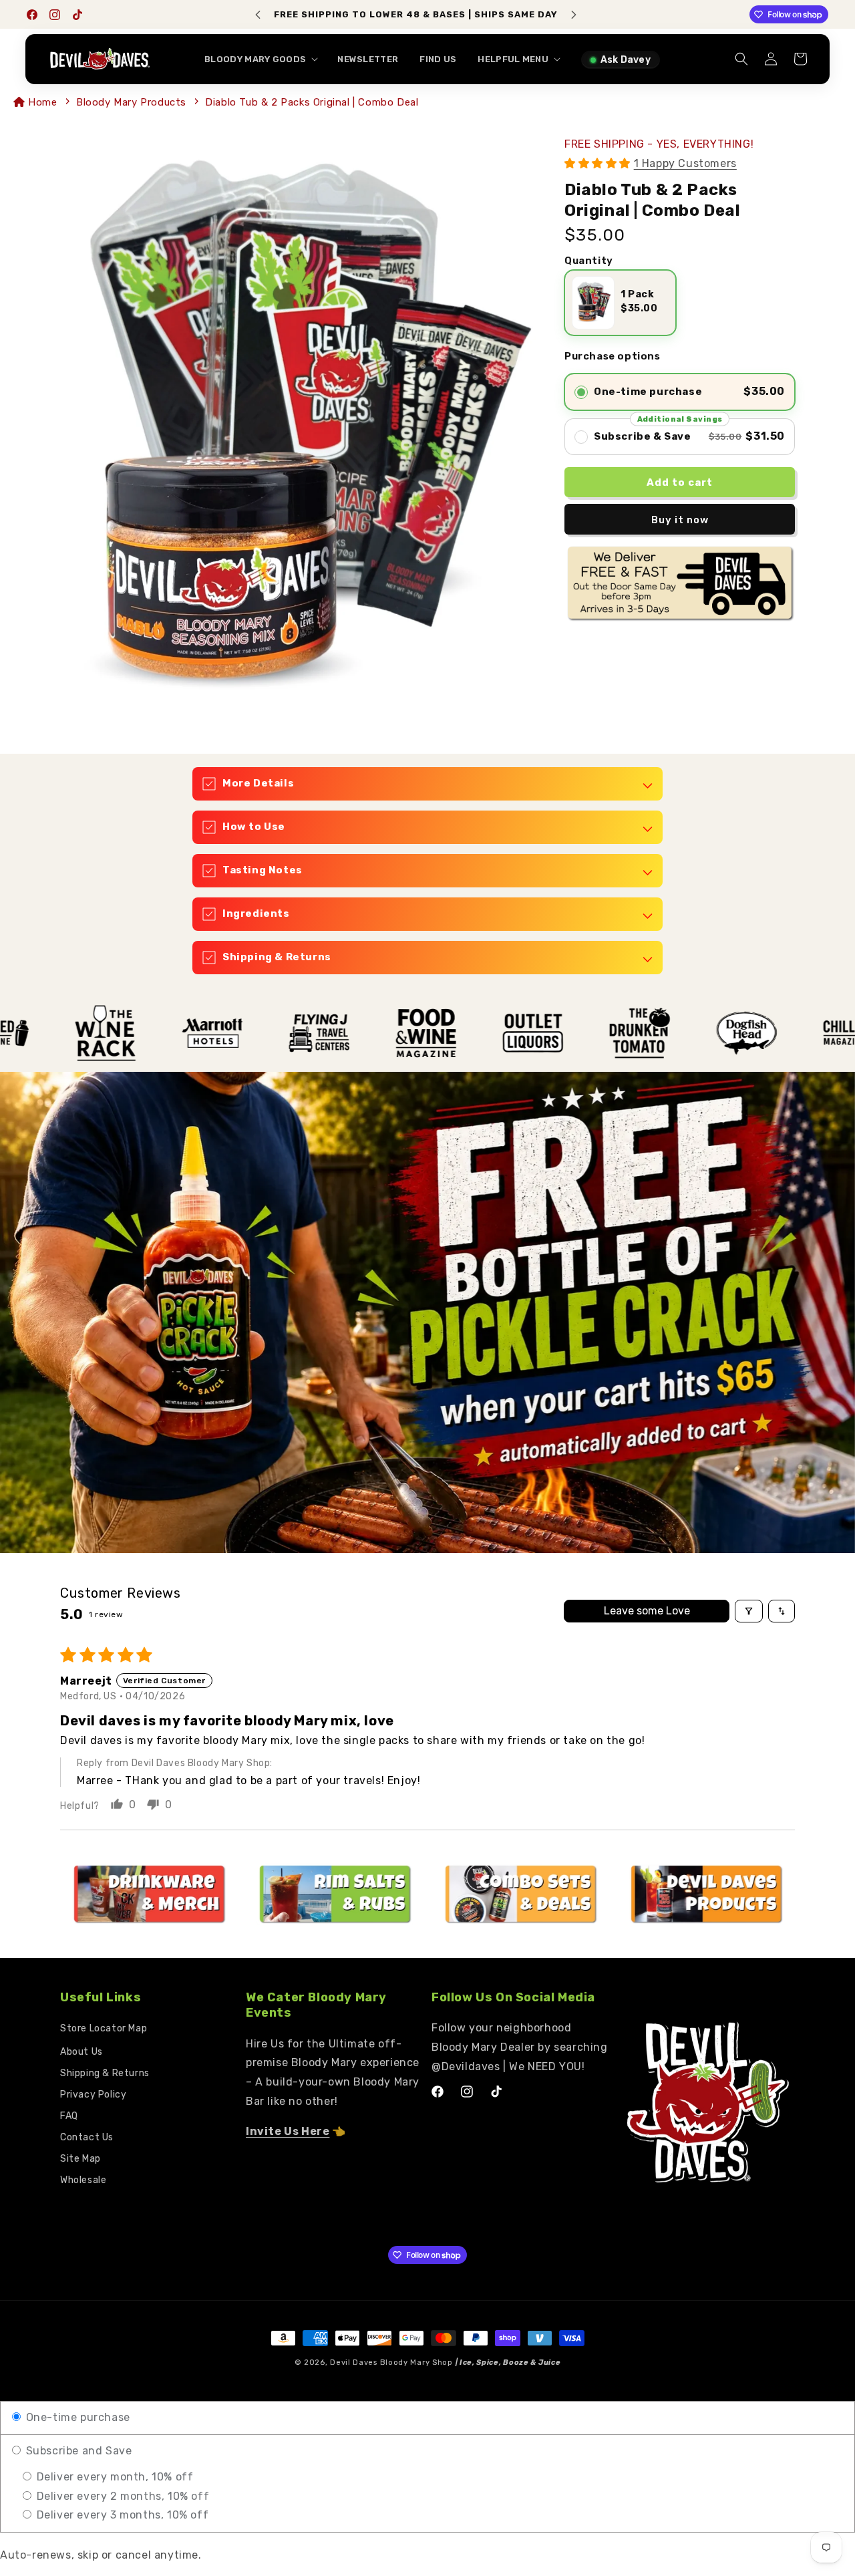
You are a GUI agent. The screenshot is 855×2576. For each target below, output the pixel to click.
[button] (260, 60)
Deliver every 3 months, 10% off (121, 2515)
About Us (81, 2052)
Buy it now (680, 520)
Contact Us (87, 2137)
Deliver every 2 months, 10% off (121, 2496)
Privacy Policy (93, 2095)
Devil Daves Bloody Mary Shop (391, 2363)
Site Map (80, 2159)
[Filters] (749, 1611)
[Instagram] (55, 15)
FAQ (69, 2116)
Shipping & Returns (105, 2073)
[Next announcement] (574, 15)
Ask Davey (626, 60)
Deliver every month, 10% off (113, 2477)
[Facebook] (32, 15)
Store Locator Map (104, 2028)
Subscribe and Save (77, 2451)
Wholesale (83, 2180)
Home (44, 102)
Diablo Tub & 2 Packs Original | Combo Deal (312, 102)
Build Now (537, 14)
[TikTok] (77, 15)
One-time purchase (76, 2417)
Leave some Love (647, 1611)
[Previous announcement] (258, 15)
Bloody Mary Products (131, 102)
